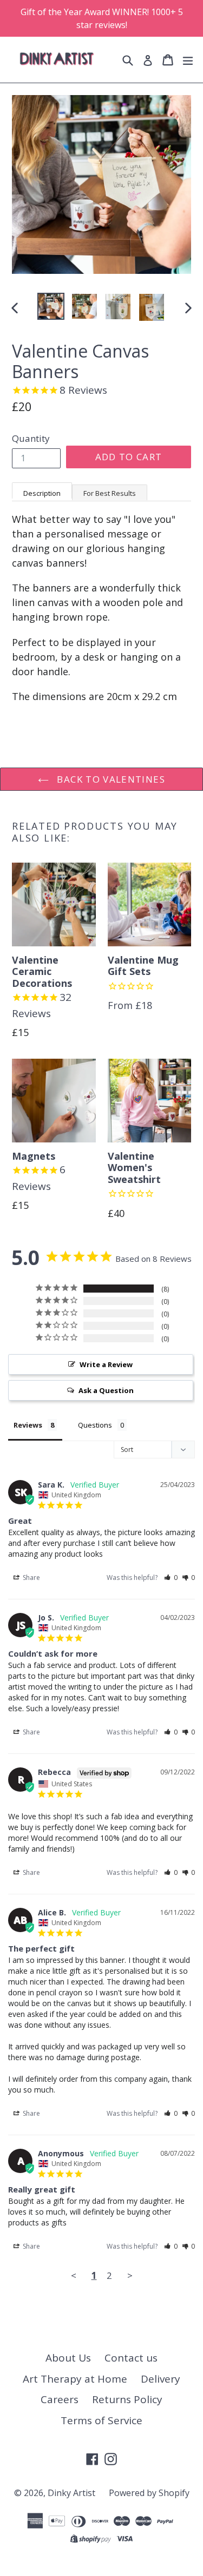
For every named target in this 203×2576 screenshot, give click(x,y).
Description (42, 493)
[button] (171, 1578)
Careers (60, 2399)
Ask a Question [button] (106, 1390)
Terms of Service (101, 2420)
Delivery (161, 2379)
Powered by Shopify (149, 2493)
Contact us (131, 2358)
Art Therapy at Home (75, 2379)
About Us (68, 2358)
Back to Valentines (110, 779)
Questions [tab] (95, 1425)
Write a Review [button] (106, 1364)
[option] (51, 306)
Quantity (31, 438)
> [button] (130, 2275)
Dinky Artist (71, 2493)
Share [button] (31, 1578)
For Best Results (110, 493)
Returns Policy (127, 2399)
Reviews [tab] (28, 1425)
